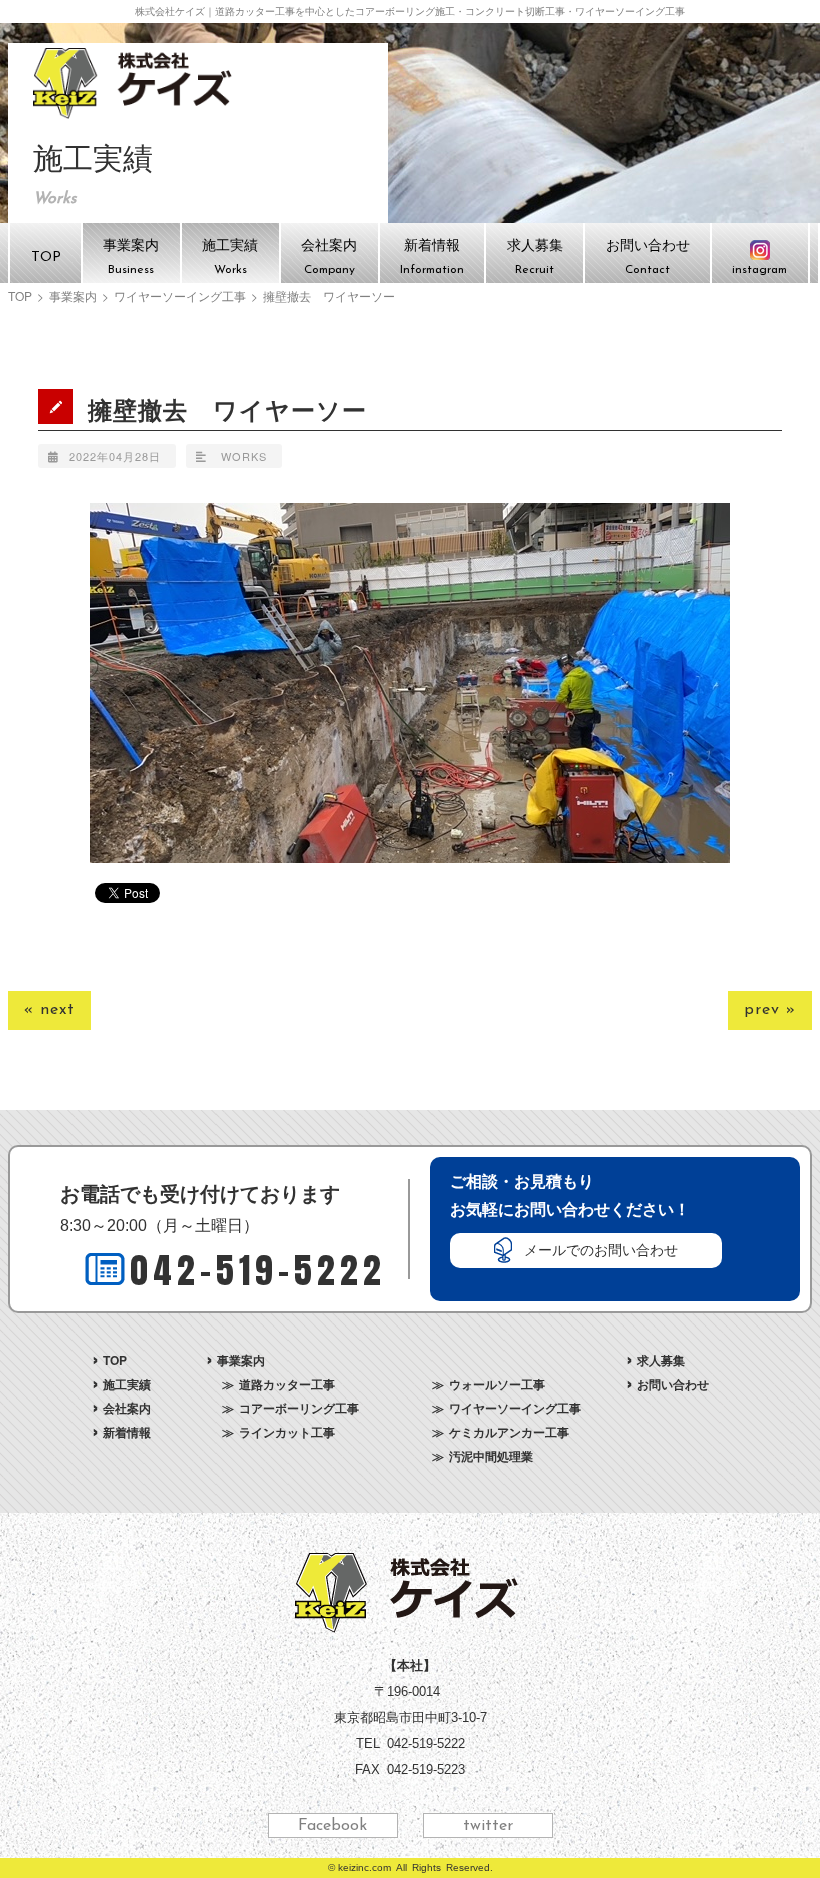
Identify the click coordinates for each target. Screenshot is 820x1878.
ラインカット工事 (287, 1432)
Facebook (332, 1826)
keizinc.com (364, 1867)
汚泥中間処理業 (491, 1456)
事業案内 (73, 296)
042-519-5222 (258, 1270)
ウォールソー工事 (497, 1384)
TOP (20, 296)
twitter (488, 1826)
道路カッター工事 (287, 1384)
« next (49, 1010)
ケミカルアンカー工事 (509, 1432)
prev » (770, 1010)
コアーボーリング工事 (299, 1408)
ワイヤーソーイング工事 (180, 296)
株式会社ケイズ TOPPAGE (135, 83)
